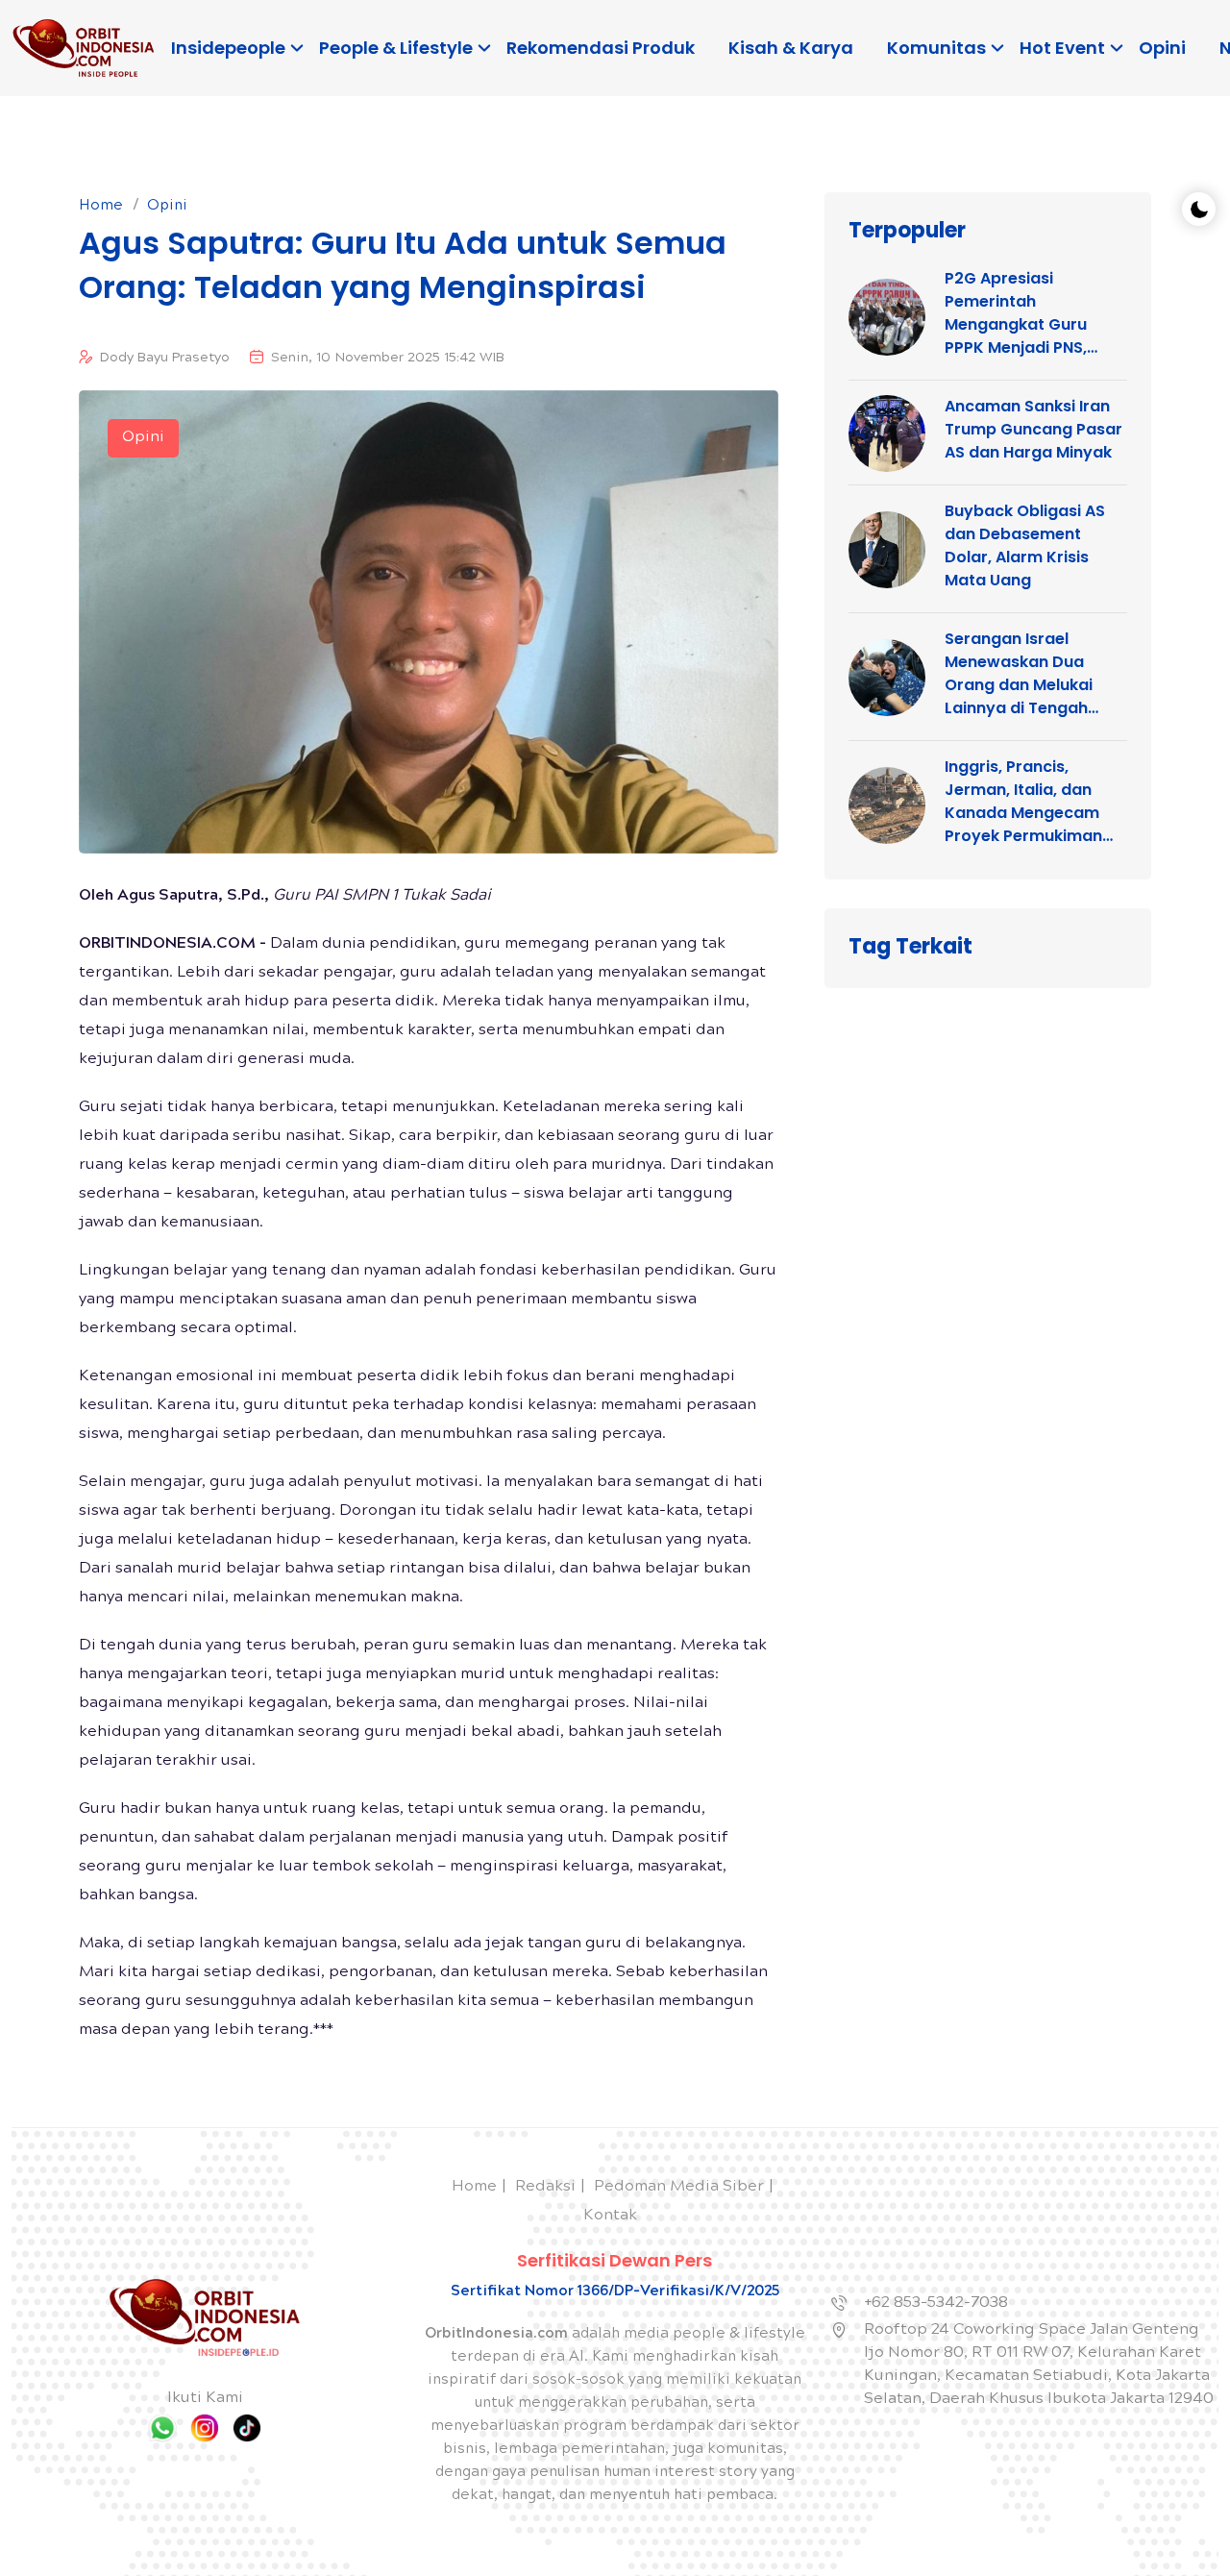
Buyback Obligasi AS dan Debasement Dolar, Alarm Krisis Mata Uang (1025, 545)
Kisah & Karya (791, 48)
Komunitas (936, 48)
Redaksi (545, 2187)
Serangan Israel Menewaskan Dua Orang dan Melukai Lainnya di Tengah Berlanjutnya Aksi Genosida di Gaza (1019, 674)
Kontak (610, 2216)
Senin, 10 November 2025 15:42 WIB (388, 359)
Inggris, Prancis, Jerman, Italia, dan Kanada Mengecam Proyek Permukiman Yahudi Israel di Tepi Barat (1023, 802)
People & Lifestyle (396, 48)
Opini (1162, 48)
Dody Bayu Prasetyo (165, 359)
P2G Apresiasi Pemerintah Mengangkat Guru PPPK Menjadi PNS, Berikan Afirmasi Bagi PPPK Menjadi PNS (1028, 313)
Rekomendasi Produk (601, 48)
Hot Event (1062, 48)
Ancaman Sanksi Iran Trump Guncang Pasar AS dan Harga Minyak (1033, 429)
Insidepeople (228, 48)
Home (101, 207)
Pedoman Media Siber (679, 2187)
